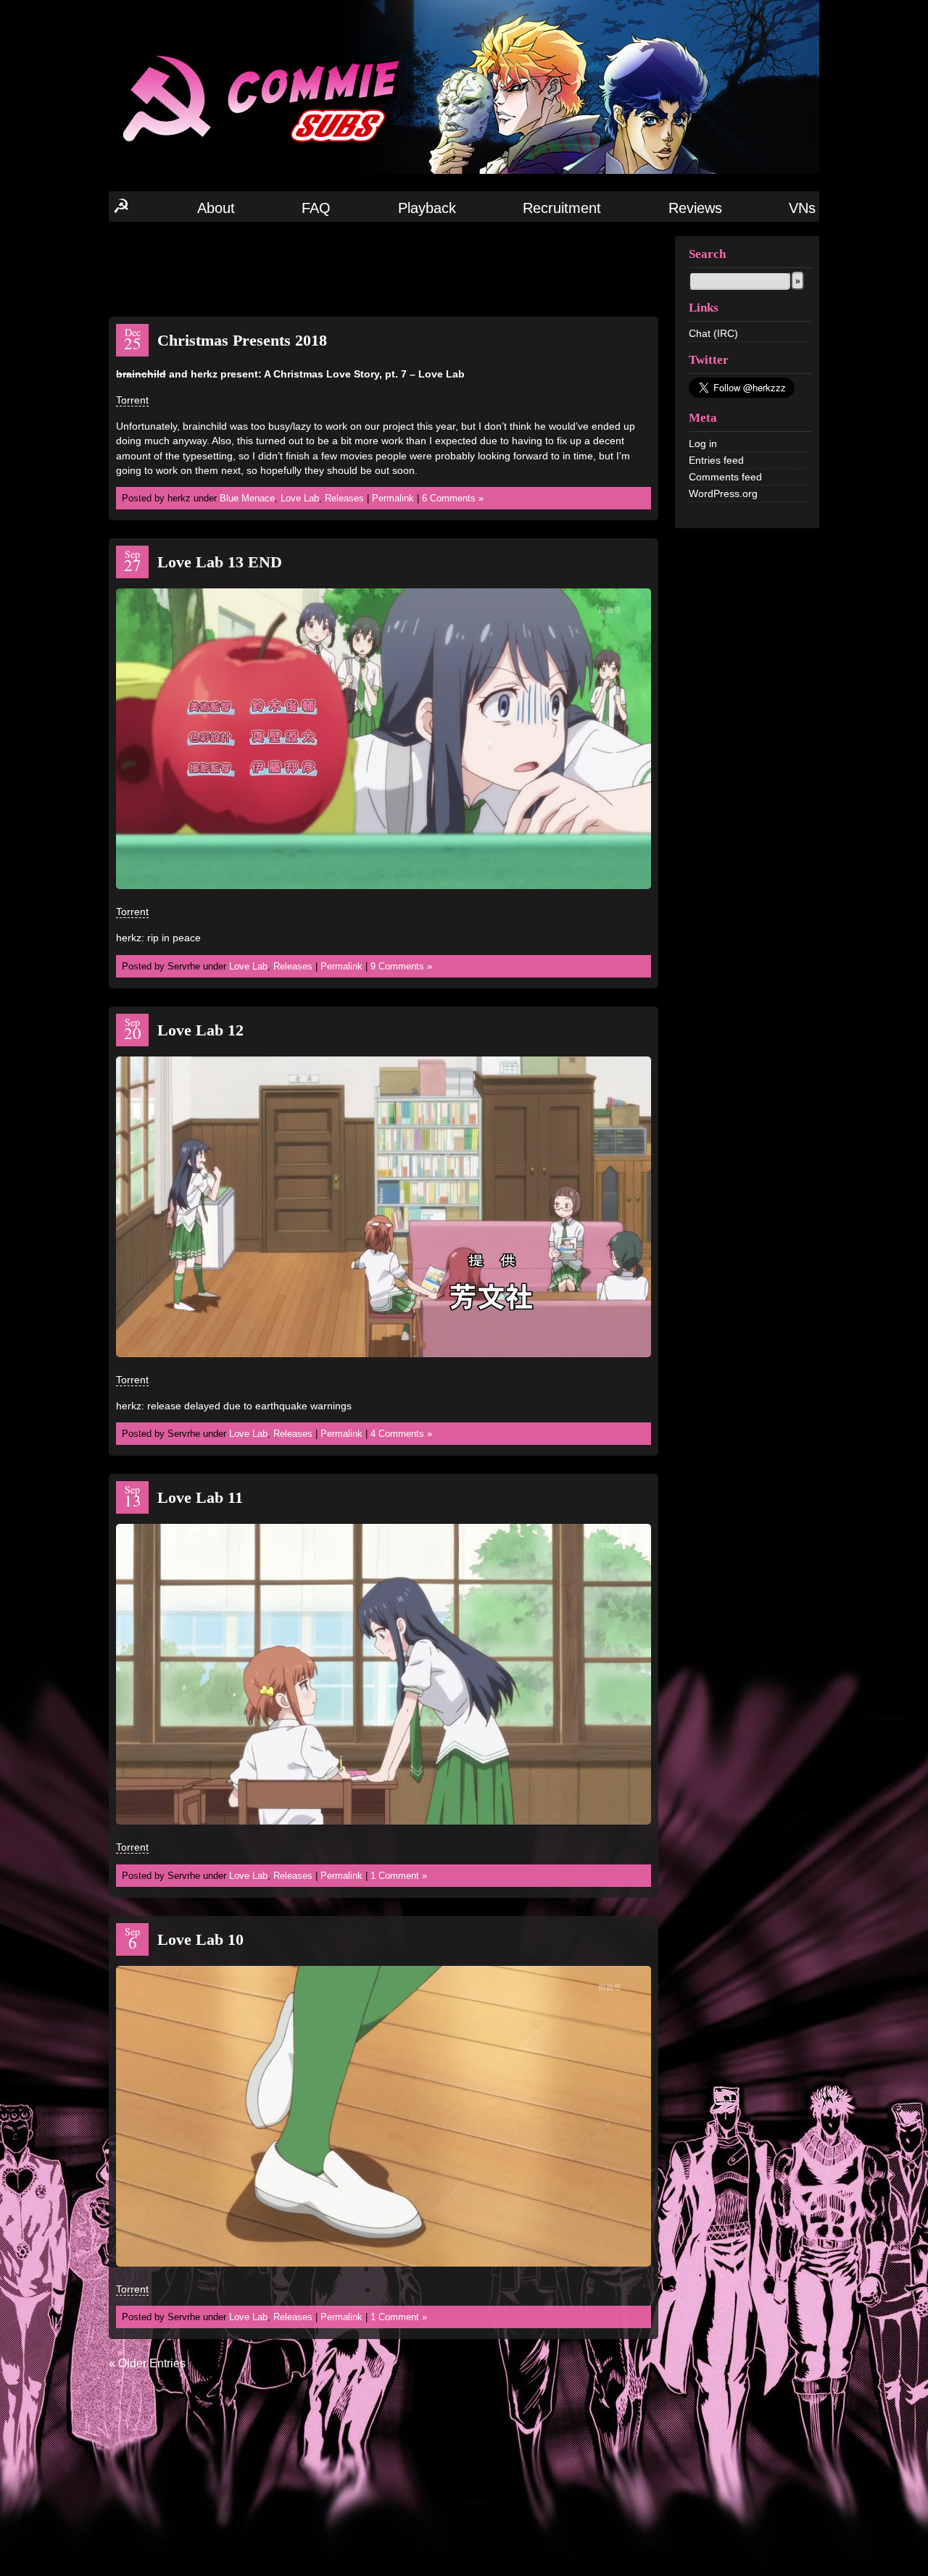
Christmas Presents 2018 (242, 340)
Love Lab (300, 498)
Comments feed (725, 477)
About (216, 208)
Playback (427, 208)
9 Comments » (401, 966)
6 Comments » (453, 498)
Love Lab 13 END (220, 562)
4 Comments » (401, 1434)
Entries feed (716, 460)
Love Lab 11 (200, 1497)
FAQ (316, 208)
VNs (802, 208)
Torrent (132, 400)
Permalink (393, 498)
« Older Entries (147, 2363)
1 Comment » (399, 1876)
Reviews (695, 208)
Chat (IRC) (713, 333)
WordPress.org (723, 493)
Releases (344, 498)
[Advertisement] (384, 268)
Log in (703, 443)
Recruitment (562, 208)
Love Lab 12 (200, 1030)
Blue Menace (247, 498)
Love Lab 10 (200, 1939)
